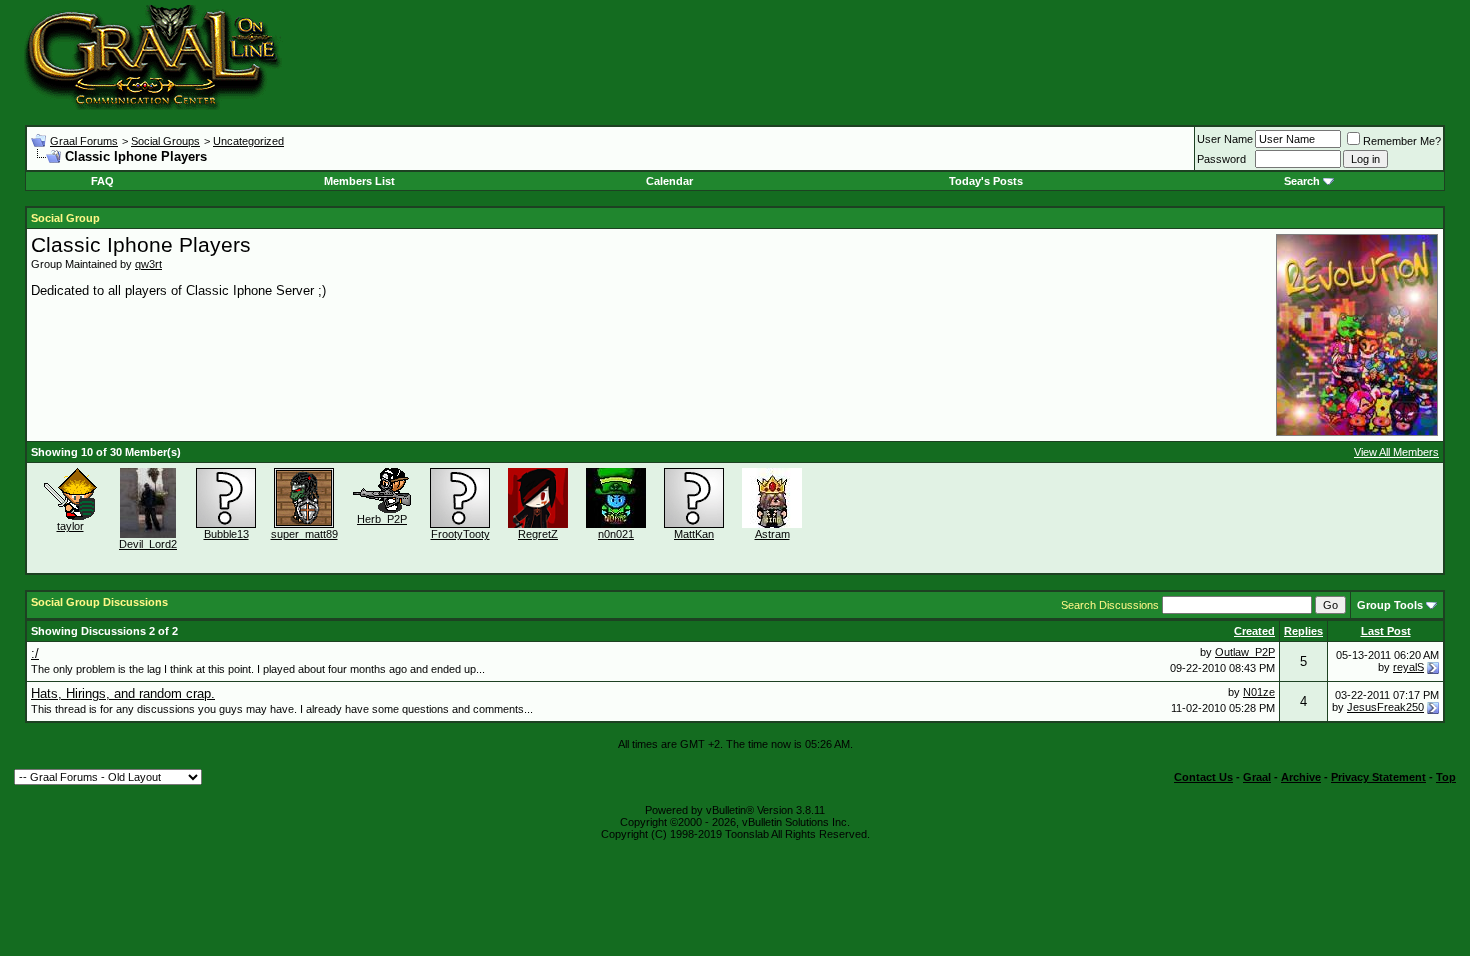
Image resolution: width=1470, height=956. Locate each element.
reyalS (1408, 667)
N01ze (1259, 692)
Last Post (1386, 631)
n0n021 (616, 534)
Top (1446, 777)
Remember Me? (1402, 141)
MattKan (694, 534)
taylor (70, 526)
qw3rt (148, 264)
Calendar (669, 181)
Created (1254, 631)
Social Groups (165, 141)
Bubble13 (226, 534)
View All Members (1396, 452)
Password (1221, 159)
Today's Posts (986, 181)
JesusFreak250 (1385, 707)
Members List (359, 181)
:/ (35, 653)
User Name (1225, 139)
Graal (1257, 777)
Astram (772, 534)
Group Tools (1390, 605)
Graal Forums (84, 141)
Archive (1301, 777)
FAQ (102, 181)
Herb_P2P (382, 519)
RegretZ (538, 534)
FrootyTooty (460, 534)
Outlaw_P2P (1245, 652)
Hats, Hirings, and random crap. (123, 693)
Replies (1303, 631)
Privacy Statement (1378, 777)
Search (1302, 181)
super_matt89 (304, 534)
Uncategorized (248, 141)
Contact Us (1203, 777)
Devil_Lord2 (148, 544)
